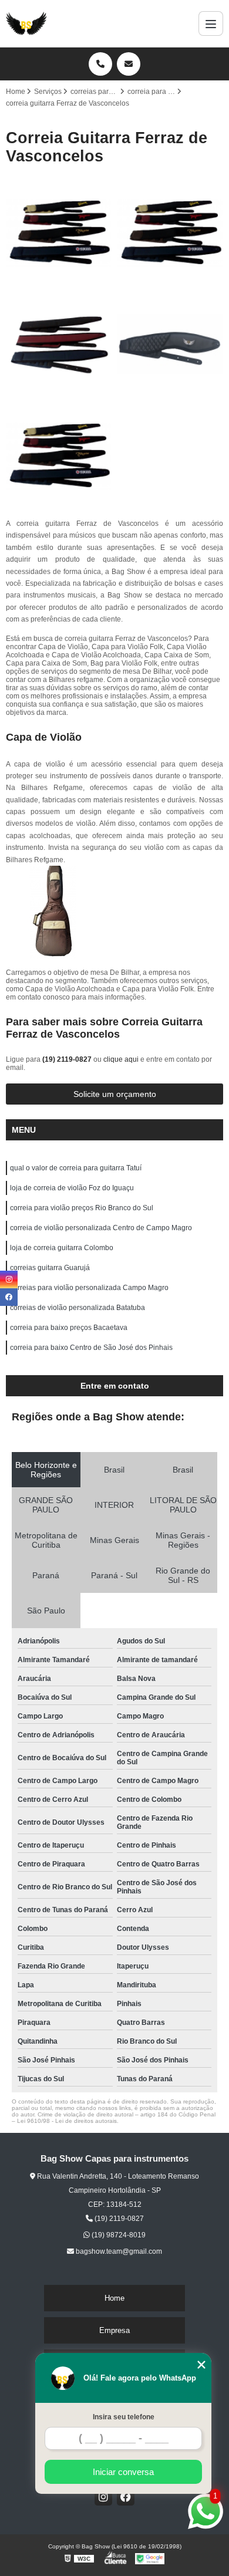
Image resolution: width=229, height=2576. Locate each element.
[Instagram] (103, 2497)
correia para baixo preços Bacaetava (69, 1328)
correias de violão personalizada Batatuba (78, 1308)
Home (114, 2298)
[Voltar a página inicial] (26, 23)
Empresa (114, 2330)
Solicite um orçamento (115, 1094)
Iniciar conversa (123, 2472)
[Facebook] (126, 2497)
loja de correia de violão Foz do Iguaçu (72, 1188)
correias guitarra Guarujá (50, 1268)
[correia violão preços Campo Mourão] (170, 233)
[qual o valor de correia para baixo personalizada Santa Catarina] (170, 345)
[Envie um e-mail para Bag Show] (129, 64)
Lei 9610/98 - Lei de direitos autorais (67, 2121)
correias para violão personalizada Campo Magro (89, 1288)
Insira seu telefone (124, 2417)
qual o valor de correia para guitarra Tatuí (76, 1168)
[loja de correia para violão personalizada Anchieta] (59, 456)
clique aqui (121, 1059)
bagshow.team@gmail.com (118, 2251)
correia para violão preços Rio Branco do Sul (82, 1208)
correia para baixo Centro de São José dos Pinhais (91, 1348)
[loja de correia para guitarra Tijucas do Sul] (59, 233)
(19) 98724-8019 (118, 2235)
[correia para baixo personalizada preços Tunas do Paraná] (59, 345)
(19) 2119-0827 (68, 1059)
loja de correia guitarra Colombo (62, 1248)
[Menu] (211, 23)
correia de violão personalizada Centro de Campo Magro (101, 1228)
